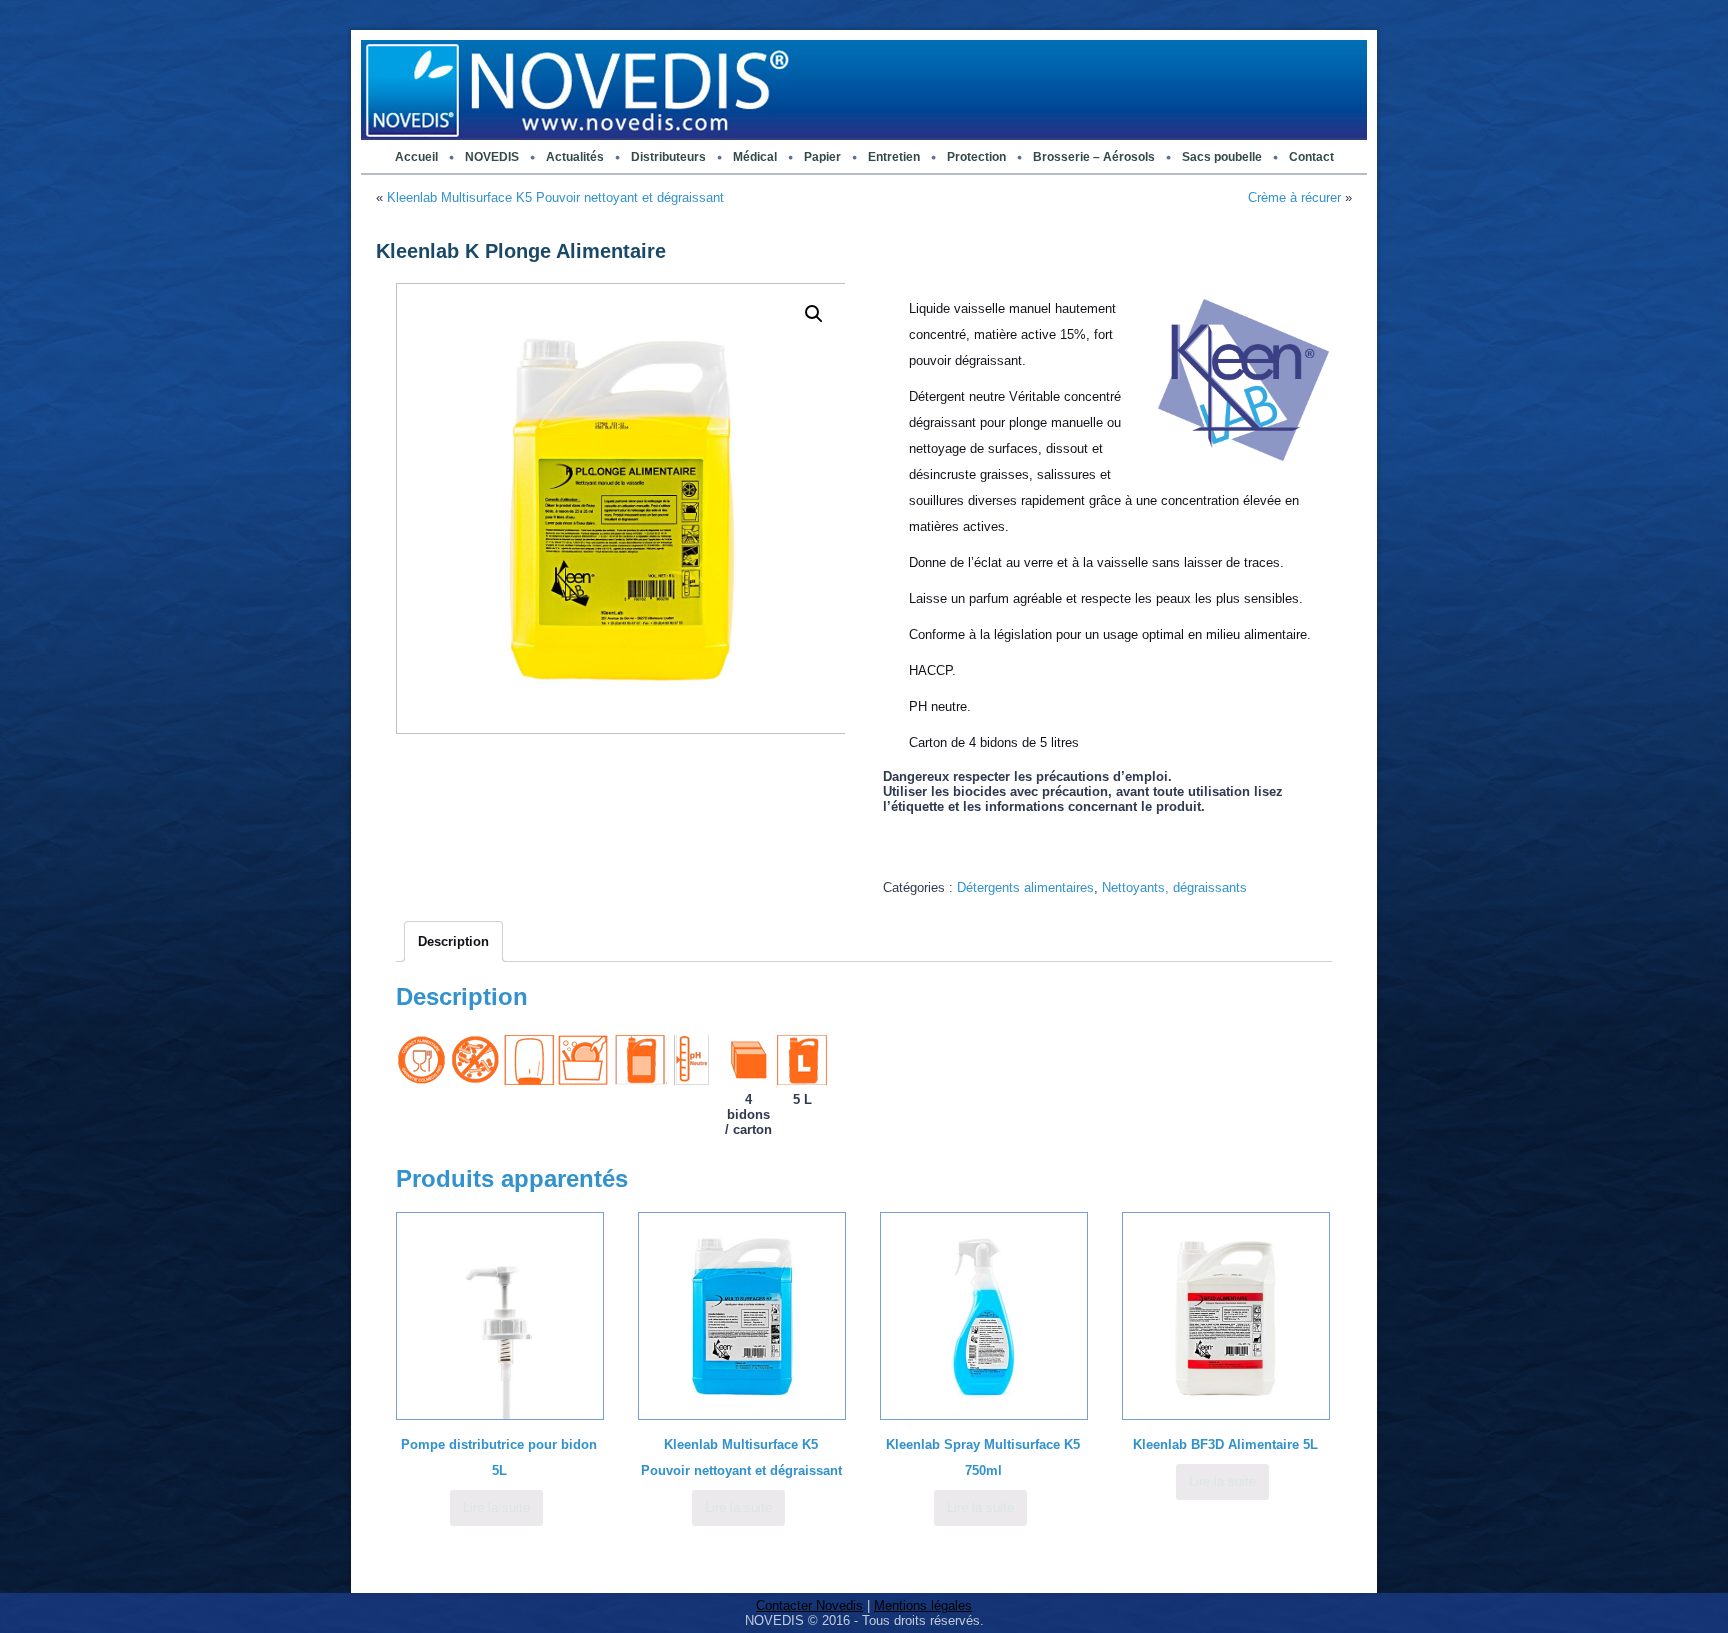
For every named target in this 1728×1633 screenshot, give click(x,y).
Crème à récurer (1294, 197)
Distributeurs (668, 157)
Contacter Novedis (809, 1605)
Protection (976, 157)
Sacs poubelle (1222, 157)
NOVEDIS (492, 157)
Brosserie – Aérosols (1094, 157)
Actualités (575, 157)
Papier (822, 157)
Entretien (894, 157)
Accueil (416, 157)
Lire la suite (496, 1507)
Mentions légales (923, 1605)
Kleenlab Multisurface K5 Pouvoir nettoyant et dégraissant (555, 197)
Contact (1311, 157)
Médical (755, 157)
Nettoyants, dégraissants (1174, 887)
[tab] (453, 941)
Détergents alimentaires (1025, 887)
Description (453, 941)
